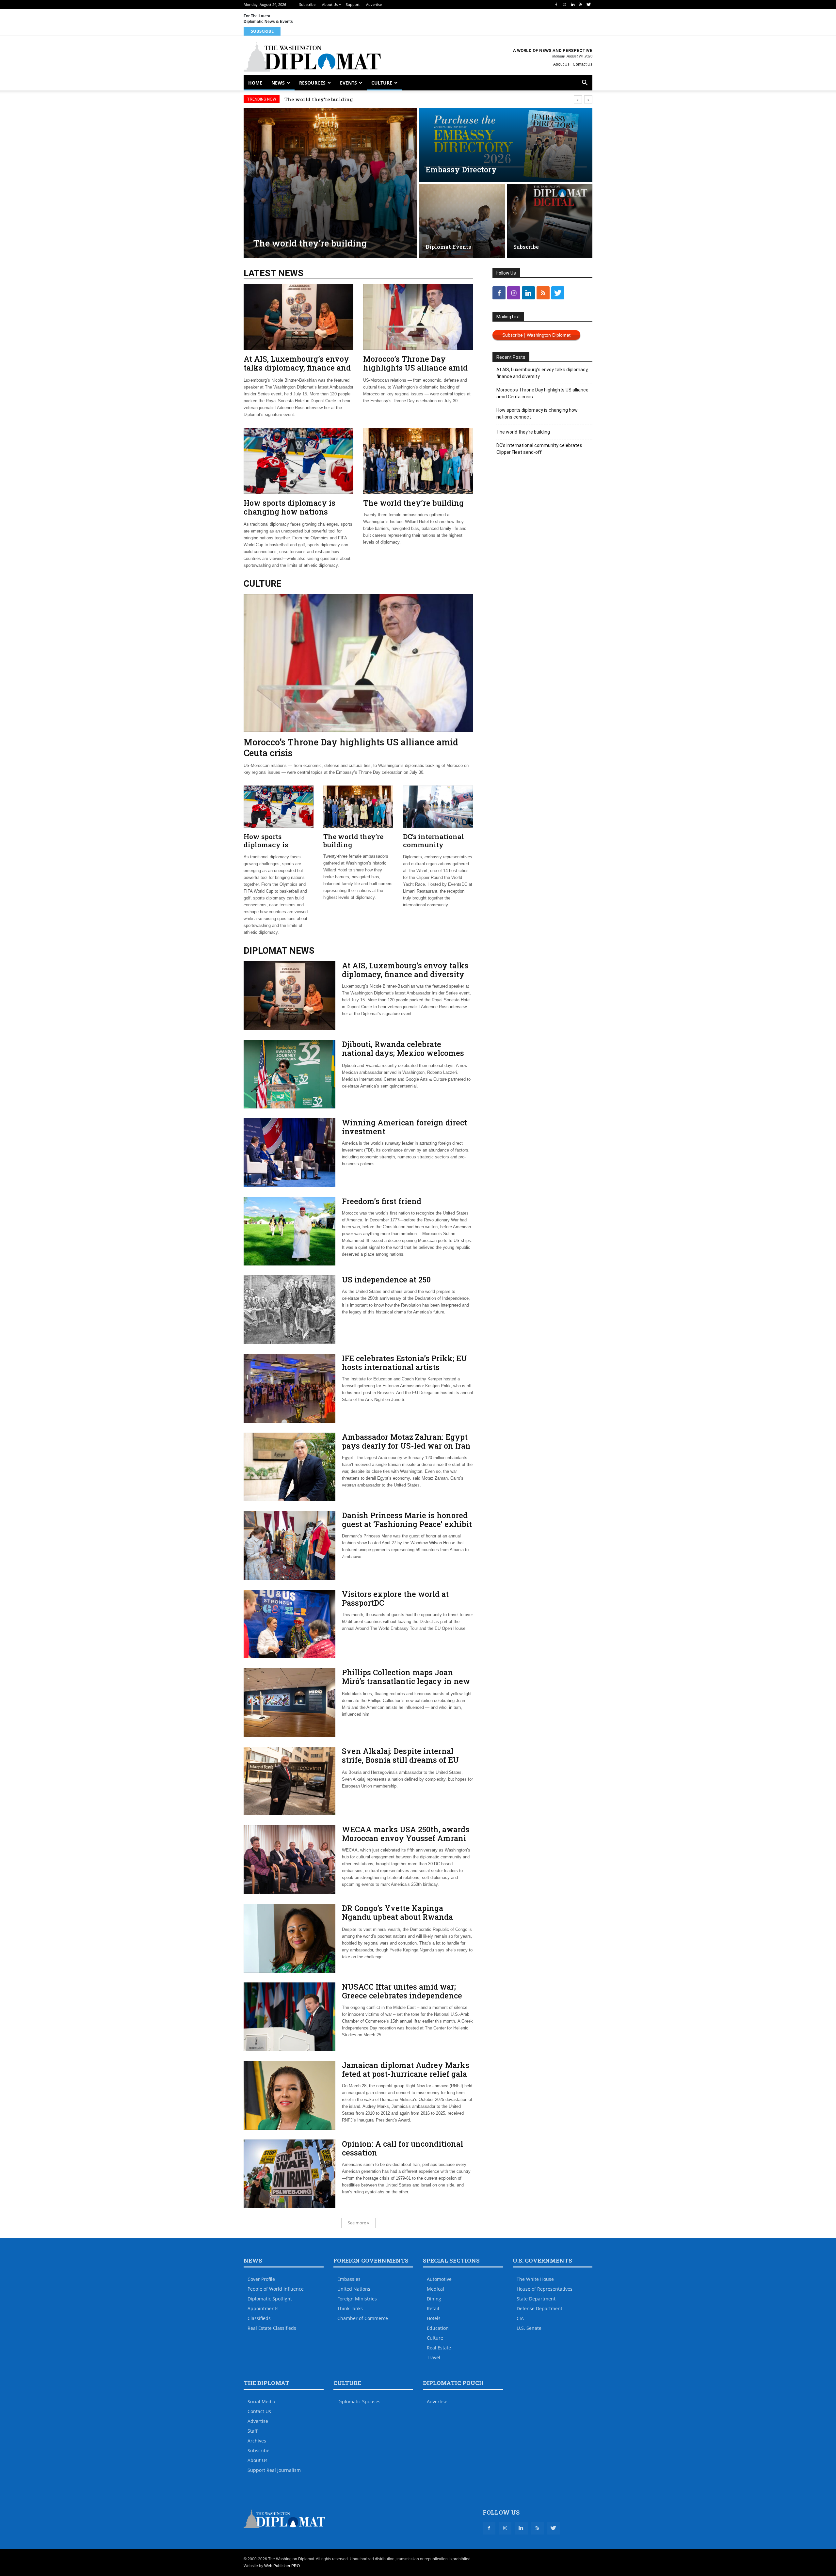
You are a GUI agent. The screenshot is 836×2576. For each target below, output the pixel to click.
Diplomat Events (448, 247)
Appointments (263, 2308)
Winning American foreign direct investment (404, 1127)
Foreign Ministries (357, 2299)
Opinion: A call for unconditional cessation (402, 2148)
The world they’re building (413, 503)
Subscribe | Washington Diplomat (536, 335)
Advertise (374, 4)
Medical (435, 2289)
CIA (520, 2318)
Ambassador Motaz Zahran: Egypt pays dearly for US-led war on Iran (406, 1441)
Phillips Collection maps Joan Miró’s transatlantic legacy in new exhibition (406, 1681)
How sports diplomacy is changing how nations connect (289, 512)
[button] (585, 83)
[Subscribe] (550, 221)
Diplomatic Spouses (359, 2401)
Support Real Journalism (274, 2470)
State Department (536, 2299)
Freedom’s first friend (382, 1201)
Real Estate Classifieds (272, 2328)
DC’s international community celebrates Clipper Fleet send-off (365, 99)
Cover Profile (261, 2279)
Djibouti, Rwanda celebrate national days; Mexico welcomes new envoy (403, 1053)
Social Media (261, 2401)
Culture (382, 83)
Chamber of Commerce (363, 2318)
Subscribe (307, 4)
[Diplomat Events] (462, 221)
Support (353, 4)
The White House (535, 2279)
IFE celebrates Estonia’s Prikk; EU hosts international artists (404, 1363)
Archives (257, 2441)
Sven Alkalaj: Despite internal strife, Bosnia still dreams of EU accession (400, 1760)
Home (255, 83)
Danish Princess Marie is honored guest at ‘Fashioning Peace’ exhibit (407, 1520)
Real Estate (439, 2348)
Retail (433, 2308)
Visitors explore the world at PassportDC (395, 1598)
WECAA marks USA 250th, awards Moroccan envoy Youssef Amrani (406, 1834)
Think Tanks (350, 2308)
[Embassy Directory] (506, 145)
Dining (434, 2299)
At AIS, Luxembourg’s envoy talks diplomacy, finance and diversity (297, 368)
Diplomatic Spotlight (270, 2299)
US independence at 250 (386, 1280)
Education (438, 2328)
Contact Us (583, 64)
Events (348, 83)
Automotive (439, 2279)
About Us (330, 4)
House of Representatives (545, 2289)
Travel (434, 2357)
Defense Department (539, 2308)
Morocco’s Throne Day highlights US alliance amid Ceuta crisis (415, 368)
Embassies (349, 2279)
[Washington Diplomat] (312, 56)
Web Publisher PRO (282, 2566)
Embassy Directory (461, 169)
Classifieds (259, 2318)
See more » (358, 2223)
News (278, 83)
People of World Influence (276, 2289)
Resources (312, 83)
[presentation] (578, 99)
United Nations (354, 2289)
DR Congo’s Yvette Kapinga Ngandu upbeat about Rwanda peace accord (397, 1917)
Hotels (434, 2318)
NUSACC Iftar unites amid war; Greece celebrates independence (402, 1991)
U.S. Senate (529, 2328)
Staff (253, 2431)
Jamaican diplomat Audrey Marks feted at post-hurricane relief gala (406, 2069)
